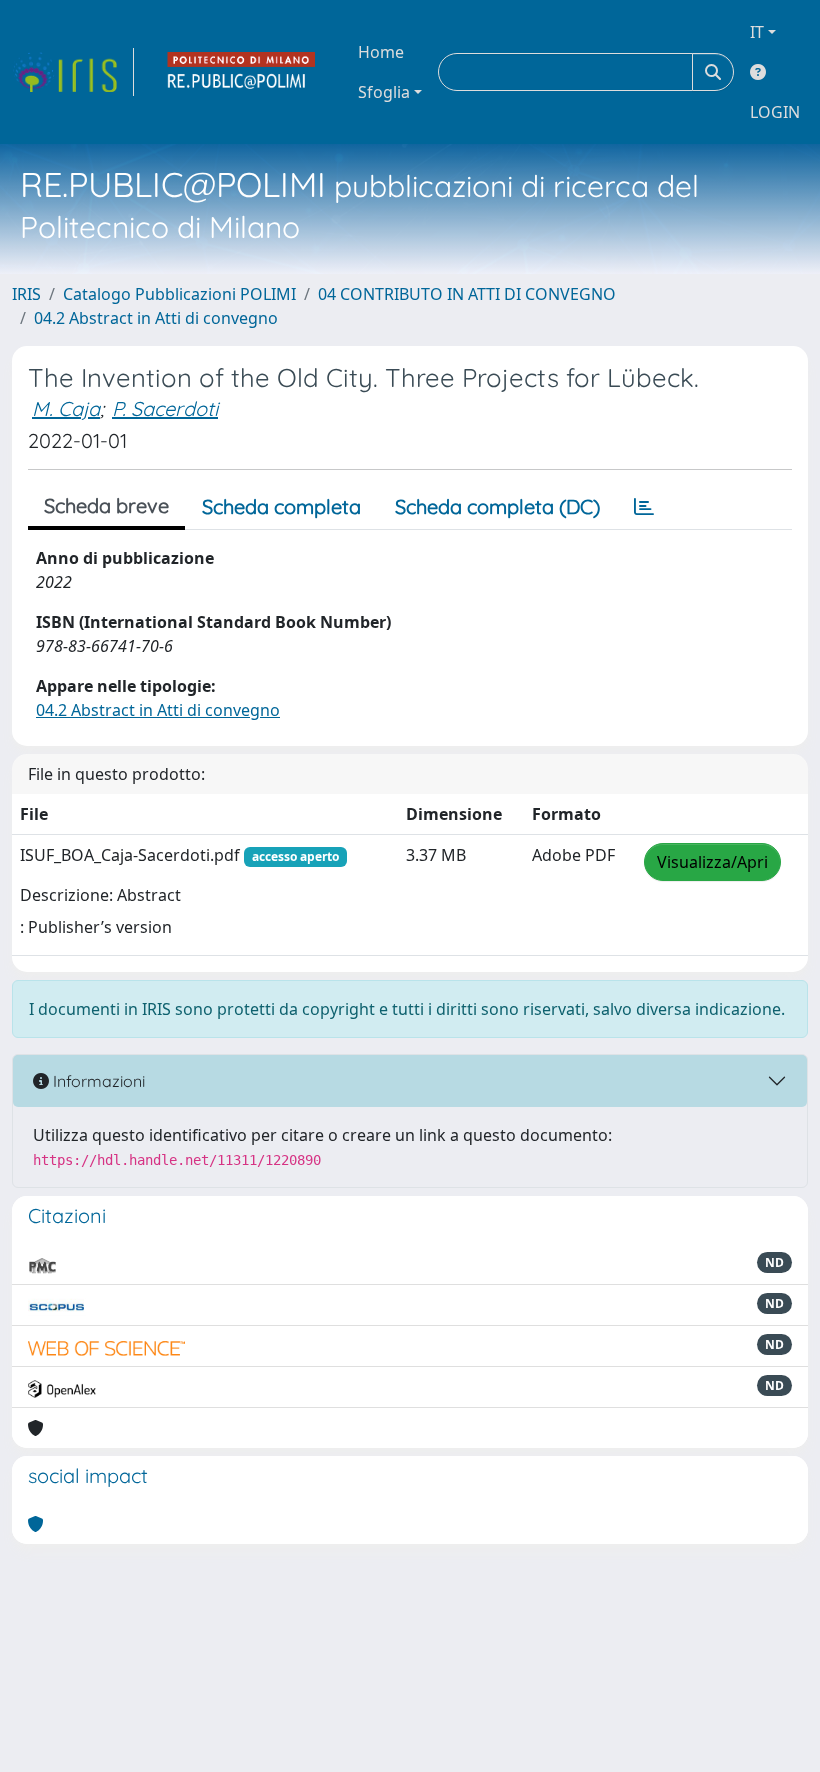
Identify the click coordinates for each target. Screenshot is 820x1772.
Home (381, 52)
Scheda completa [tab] (281, 506)
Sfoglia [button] (384, 92)
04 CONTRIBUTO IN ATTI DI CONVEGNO (467, 294)
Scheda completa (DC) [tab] (497, 506)
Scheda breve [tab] (106, 505)
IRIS (26, 294)
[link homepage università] (242, 72)
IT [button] (757, 32)
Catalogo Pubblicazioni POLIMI (179, 294)
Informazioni (97, 1081)
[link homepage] (73, 72)
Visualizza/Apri (712, 862)
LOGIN (775, 112)
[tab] (644, 507)
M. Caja (66, 408)
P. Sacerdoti (165, 408)
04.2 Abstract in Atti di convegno (156, 318)
